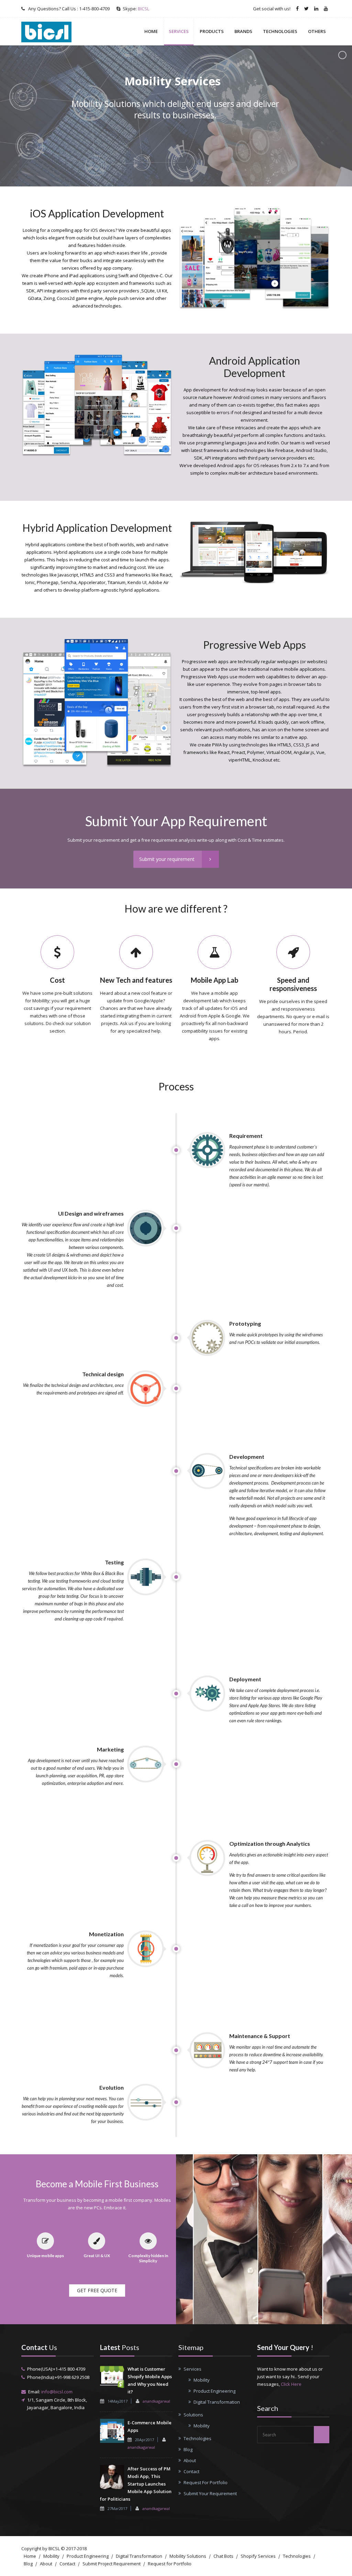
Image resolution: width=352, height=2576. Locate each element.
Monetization (106, 1934)
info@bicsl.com (57, 2392)
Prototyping (245, 1323)
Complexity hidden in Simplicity (148, 2258)
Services (179, 31)
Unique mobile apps (45, 2256)
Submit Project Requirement (112, 2564)
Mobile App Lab (214, 980)
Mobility (202, 2380)
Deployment (245, 1679)
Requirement (246, 1136)
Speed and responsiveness (293, 984)
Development (247, 1457)
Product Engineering (214, 2391)
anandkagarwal (156, 2401)
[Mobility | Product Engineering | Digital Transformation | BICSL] (54, 31)
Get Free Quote (97, 2290)
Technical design (103, 1374)
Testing (114, 1562)
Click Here (291, 2384)
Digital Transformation (217, 2402)
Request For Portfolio (206, 2482)
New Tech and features (136, 980)
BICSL (144, 9)
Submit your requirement (167, 859)
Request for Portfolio (170, 2564)
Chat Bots (223, 2556)
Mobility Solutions (188, 2556)
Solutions (193, 2415)
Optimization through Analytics (270, 1844)
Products (212, 31)
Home (151, 31)
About (190, 2460)
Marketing (110, 1749)
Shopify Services (258, 2556)
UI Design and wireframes (91, 1213)
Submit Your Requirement (210, 2493)
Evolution (112, 2087)
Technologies (280, 31)
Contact (191, 2471)
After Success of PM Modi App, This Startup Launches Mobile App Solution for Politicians (136, 2484)
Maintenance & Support (260, 2036)
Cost (57, 980)
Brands (243, 31)
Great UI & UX (97, 2256)
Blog (188, 2449)
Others (317, 31)
